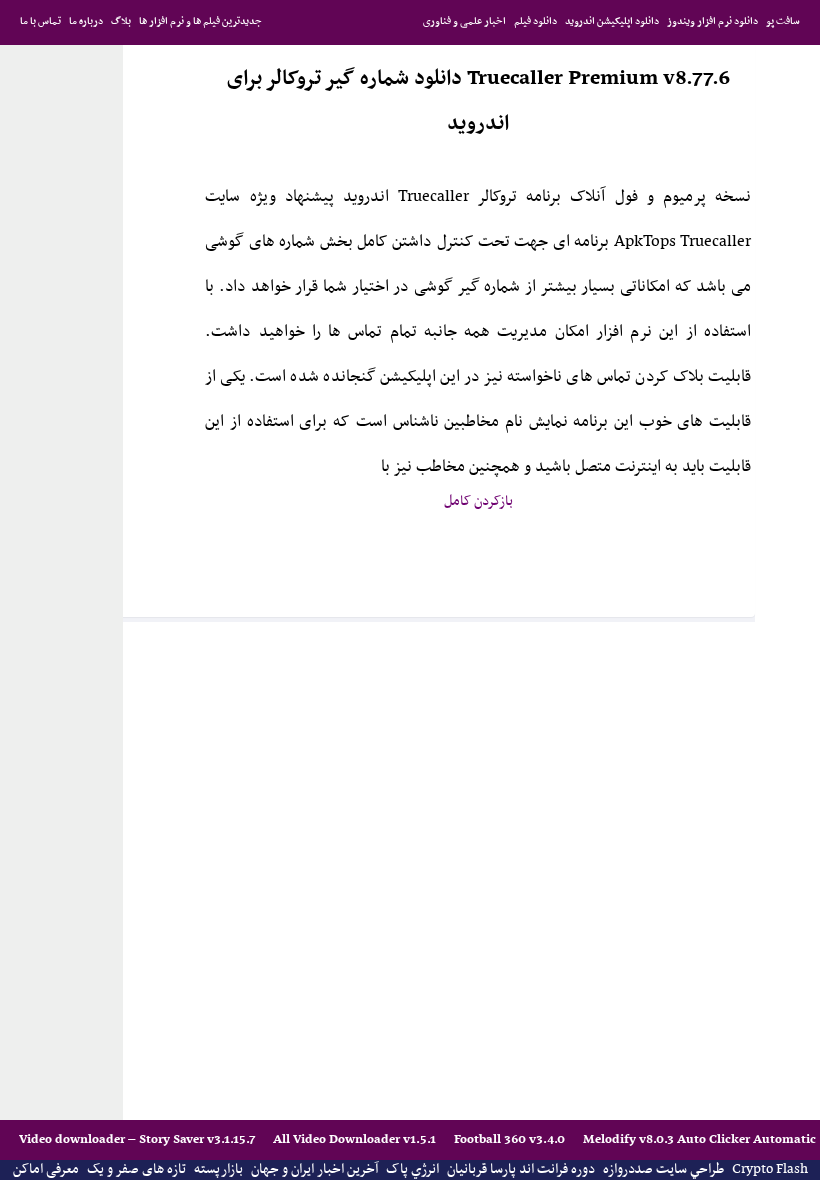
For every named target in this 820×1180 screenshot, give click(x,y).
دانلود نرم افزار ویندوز (712, 21)
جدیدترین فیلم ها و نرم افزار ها (200, 21)
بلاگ (121, 21)
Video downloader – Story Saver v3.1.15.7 (138, 1139)
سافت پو (783, 21)
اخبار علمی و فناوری (464, 21)
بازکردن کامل (478, 501)
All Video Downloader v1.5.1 (356, 1139)
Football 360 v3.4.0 (511, 1139)
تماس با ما (40, 21)
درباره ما (86, 21)
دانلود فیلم (535, 21)
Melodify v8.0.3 (630, 1139)
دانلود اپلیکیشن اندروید (612, 21)
